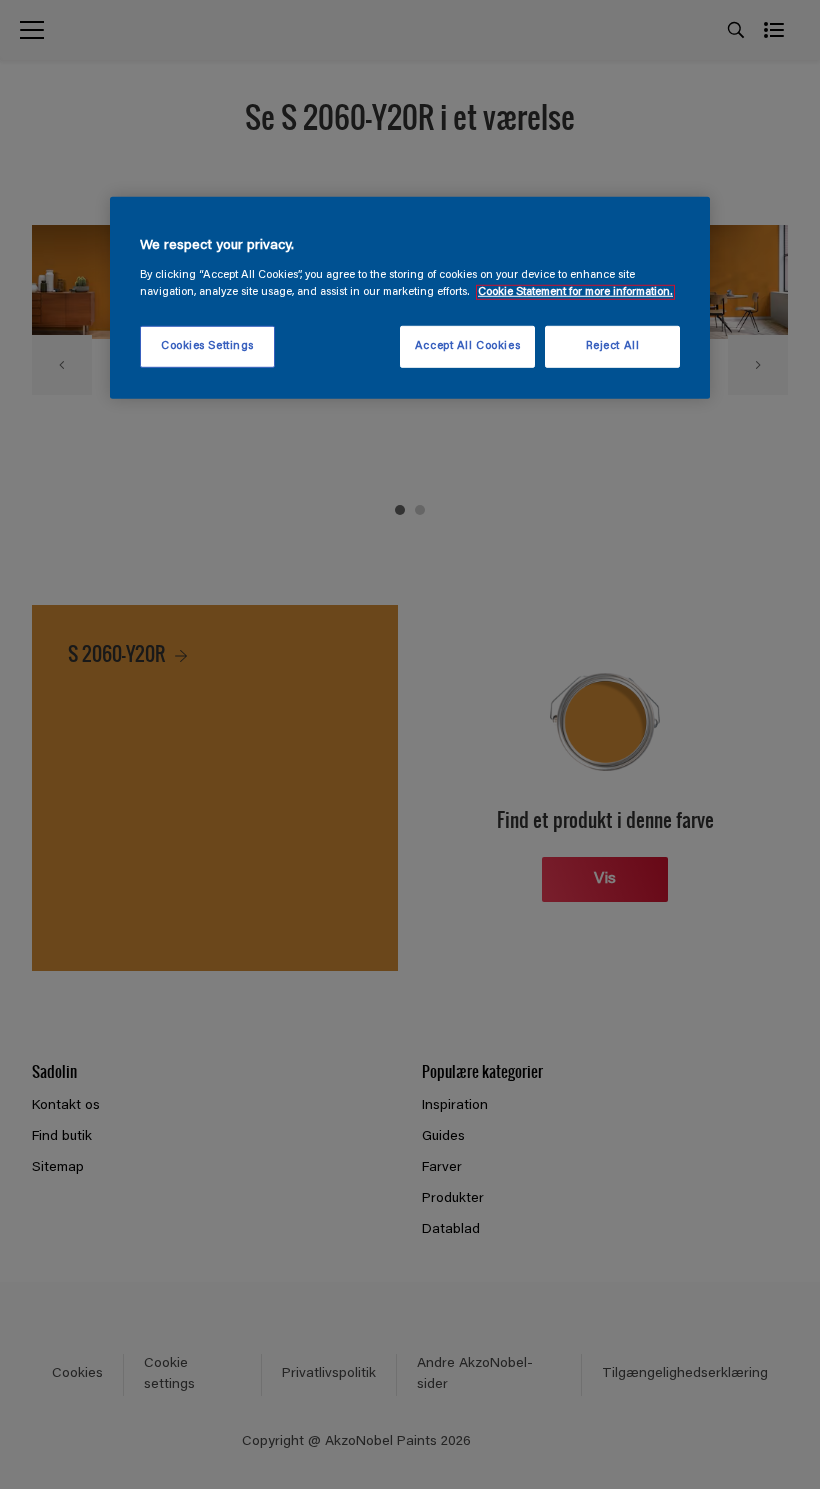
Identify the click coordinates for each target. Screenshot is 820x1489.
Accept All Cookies (467, 346)
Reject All (613, 346)
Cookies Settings (207, 346)
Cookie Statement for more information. (575, 292)
